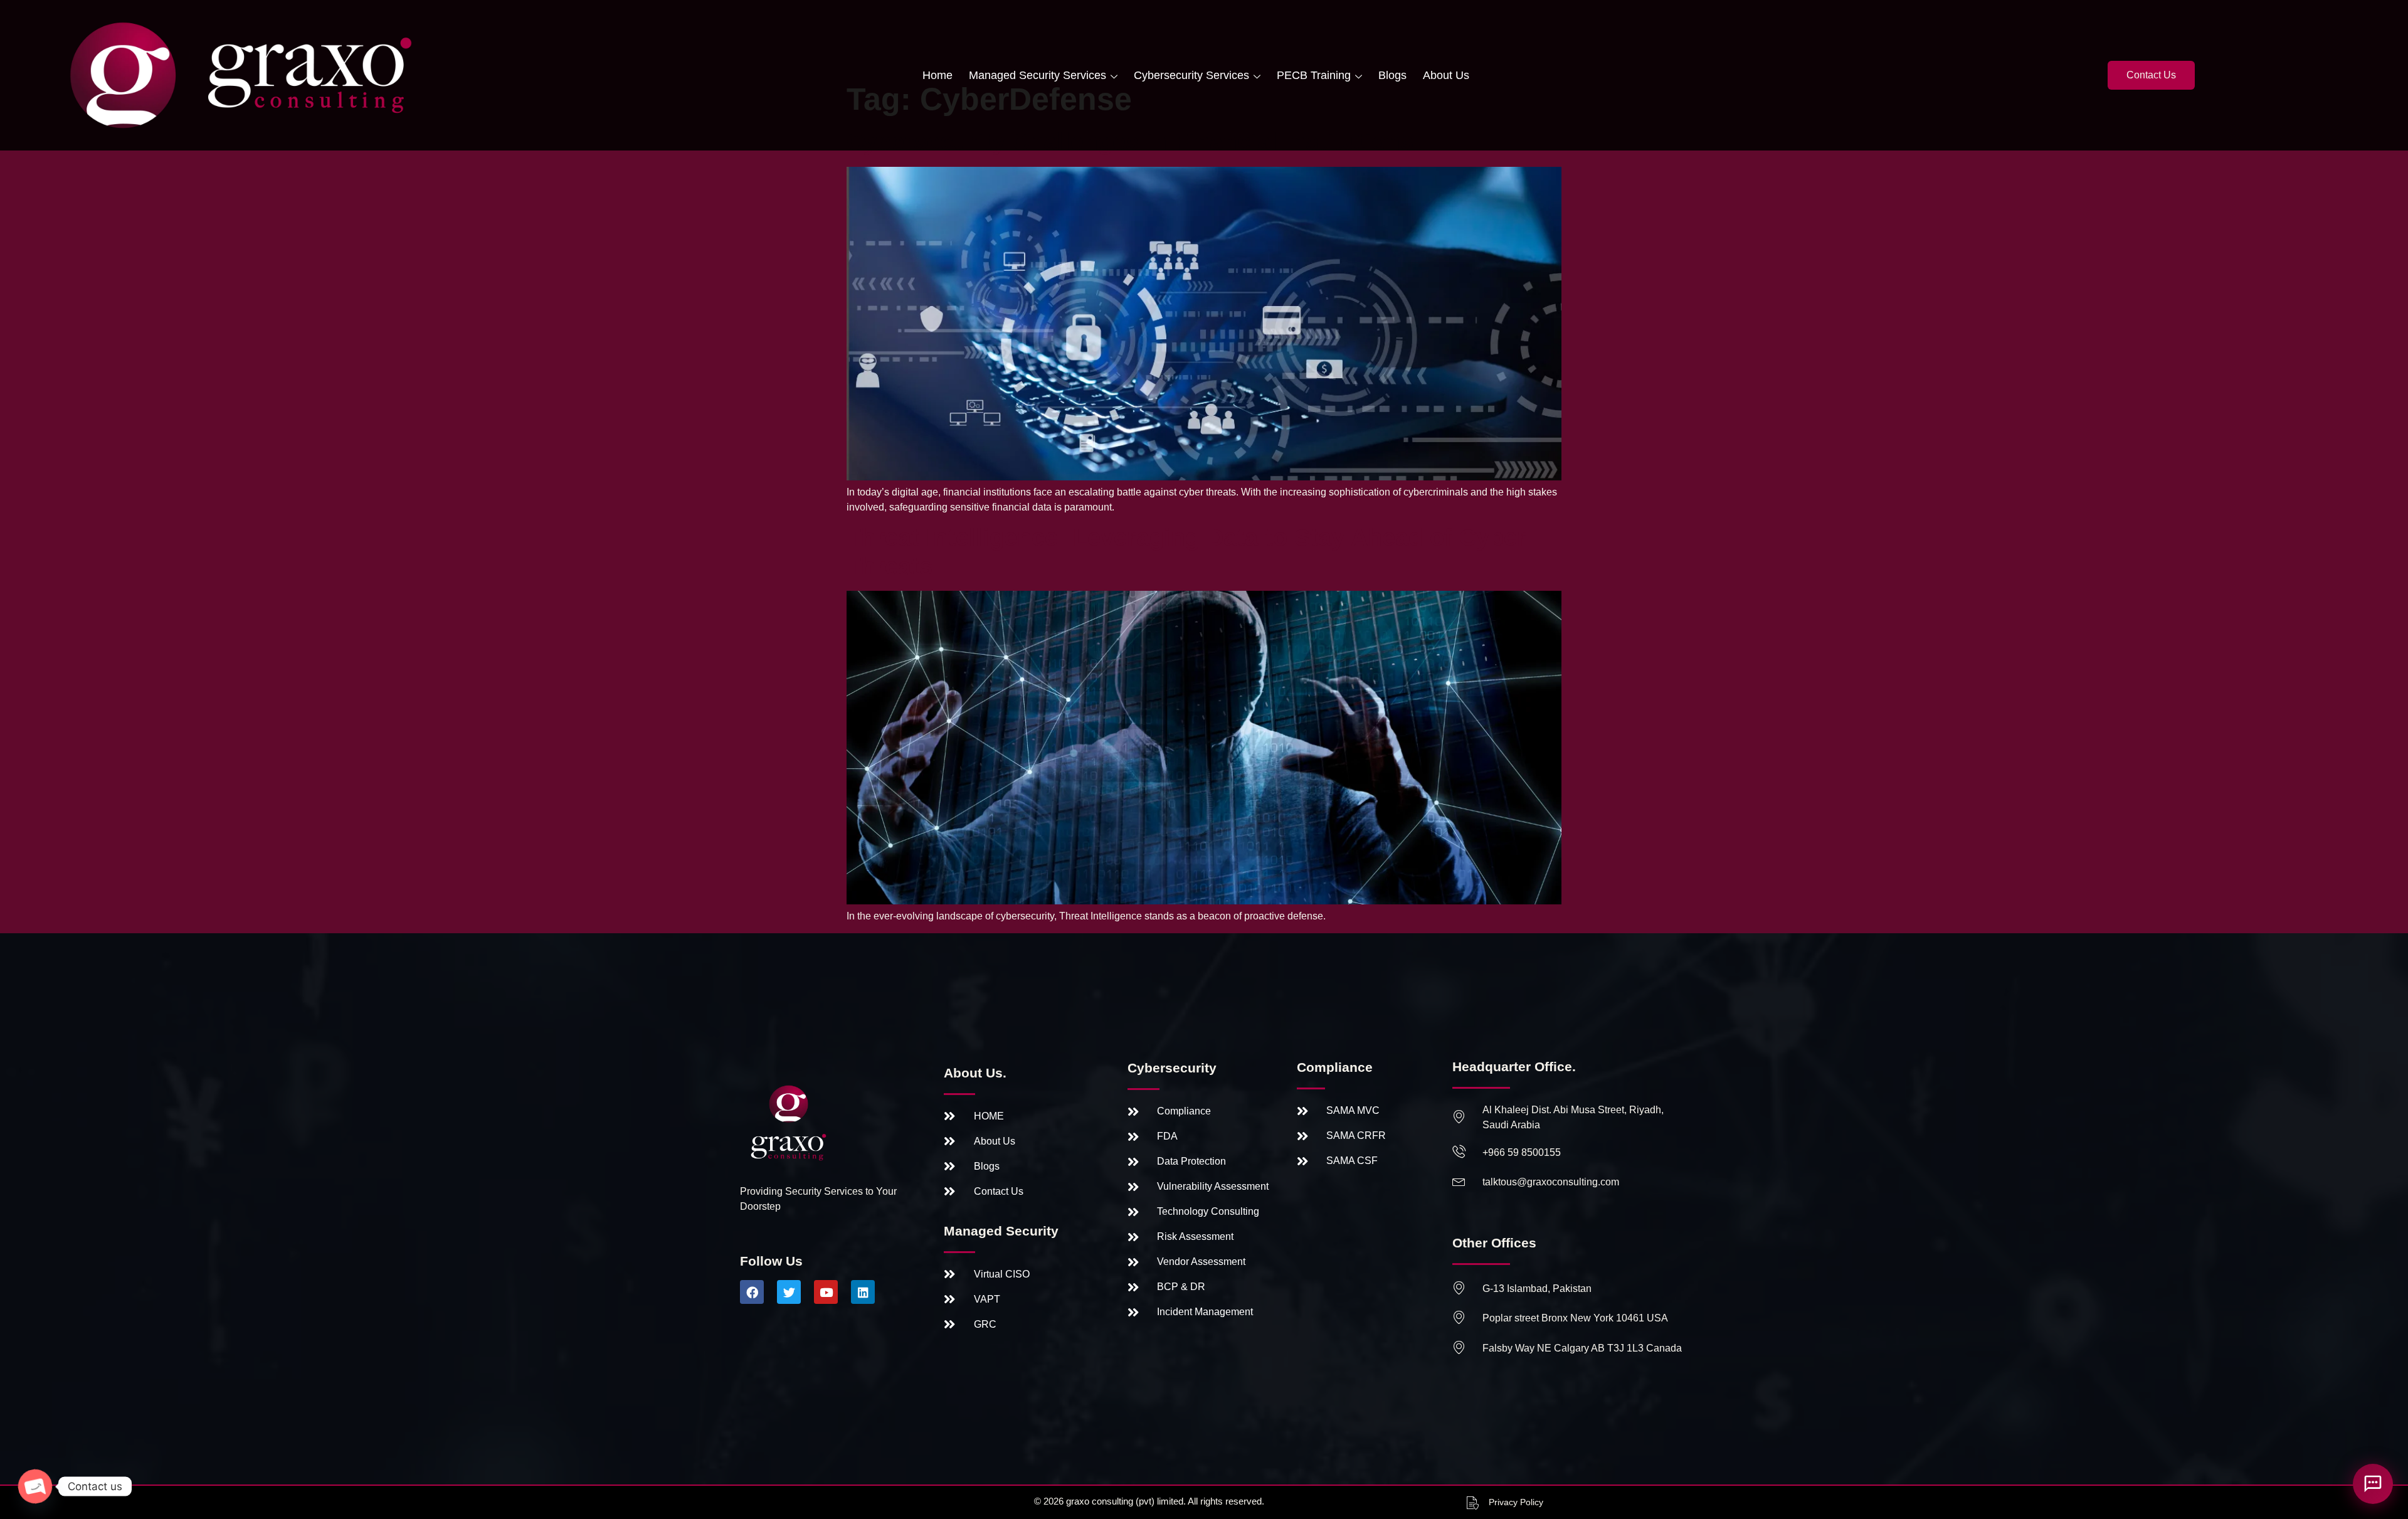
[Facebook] (752, 1292)
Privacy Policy (1516, 1502)
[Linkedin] (863, 1292)
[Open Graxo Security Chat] (2373, 1484)
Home (937, 75)
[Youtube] (826, 1292)
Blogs (1392, 75)
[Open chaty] (35, 1486)
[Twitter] (789, 1292)
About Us (1446, 75)
